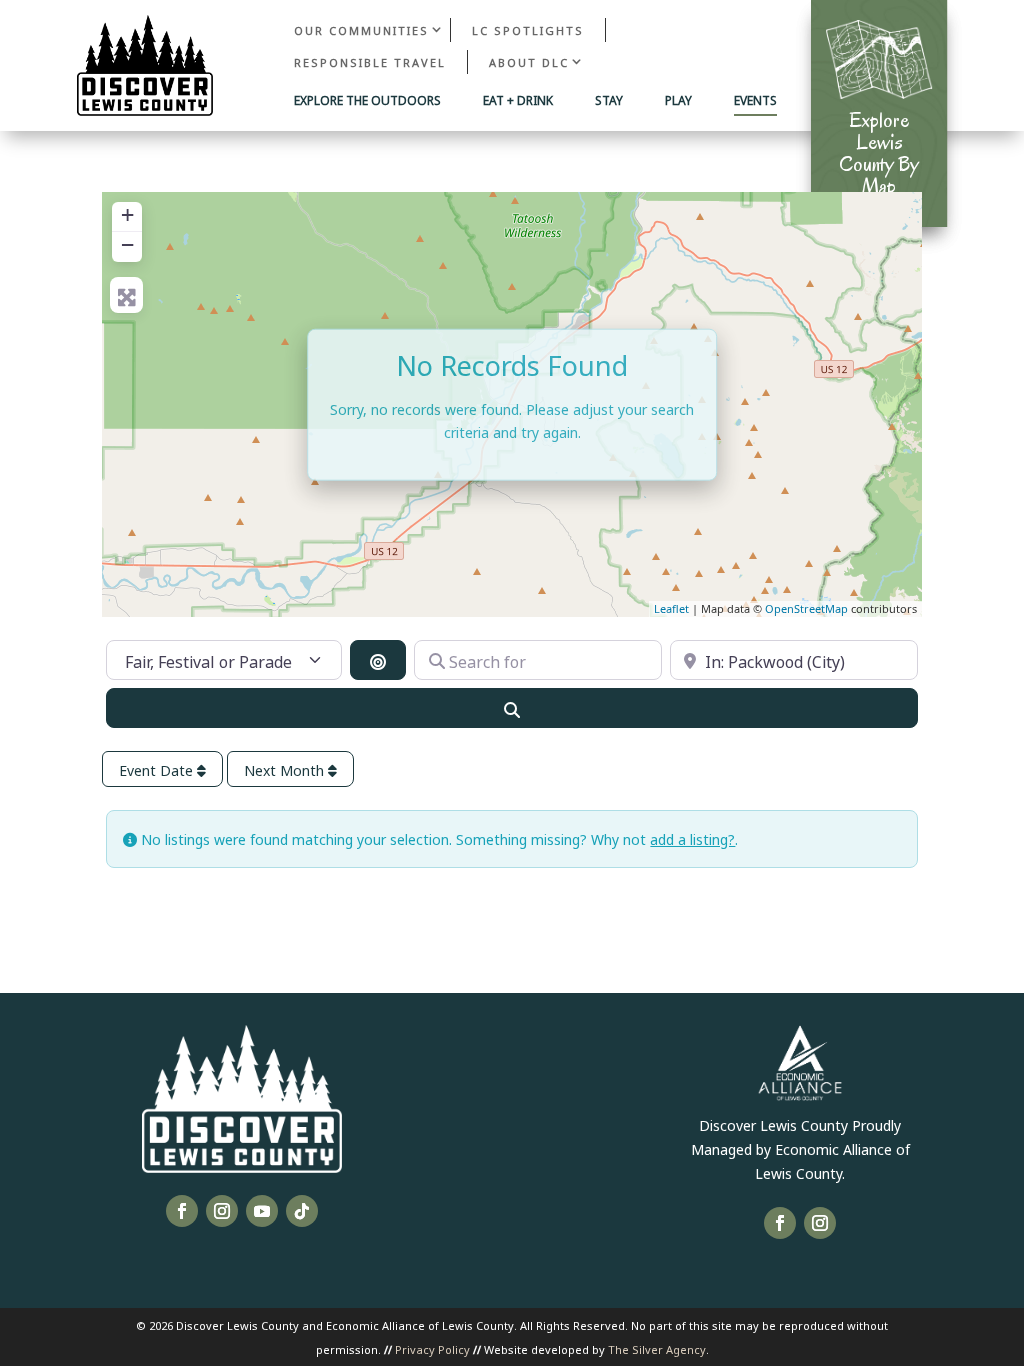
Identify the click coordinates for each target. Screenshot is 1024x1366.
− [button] (127, 244)
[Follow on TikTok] (302, 1211)
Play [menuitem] (678, 101)
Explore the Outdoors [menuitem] (367, 101)
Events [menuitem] (755, 101)
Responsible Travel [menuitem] (370, 61)
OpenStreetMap (806, 608)
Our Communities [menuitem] (361, 29)
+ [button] (127, 214)
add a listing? (692, 838)
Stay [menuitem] (609, 101)
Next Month (286, 769)
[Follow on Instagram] (222, 1211)
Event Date (158, 769)
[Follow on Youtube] (262, 1211)
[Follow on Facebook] (182, 1211)
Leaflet (671, 608)
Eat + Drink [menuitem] (518, 101)
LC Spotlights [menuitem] (528, 29)
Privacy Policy (432, 1348)
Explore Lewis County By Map (879, 153)
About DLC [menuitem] (529, 61)
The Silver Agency (657, 1348)
